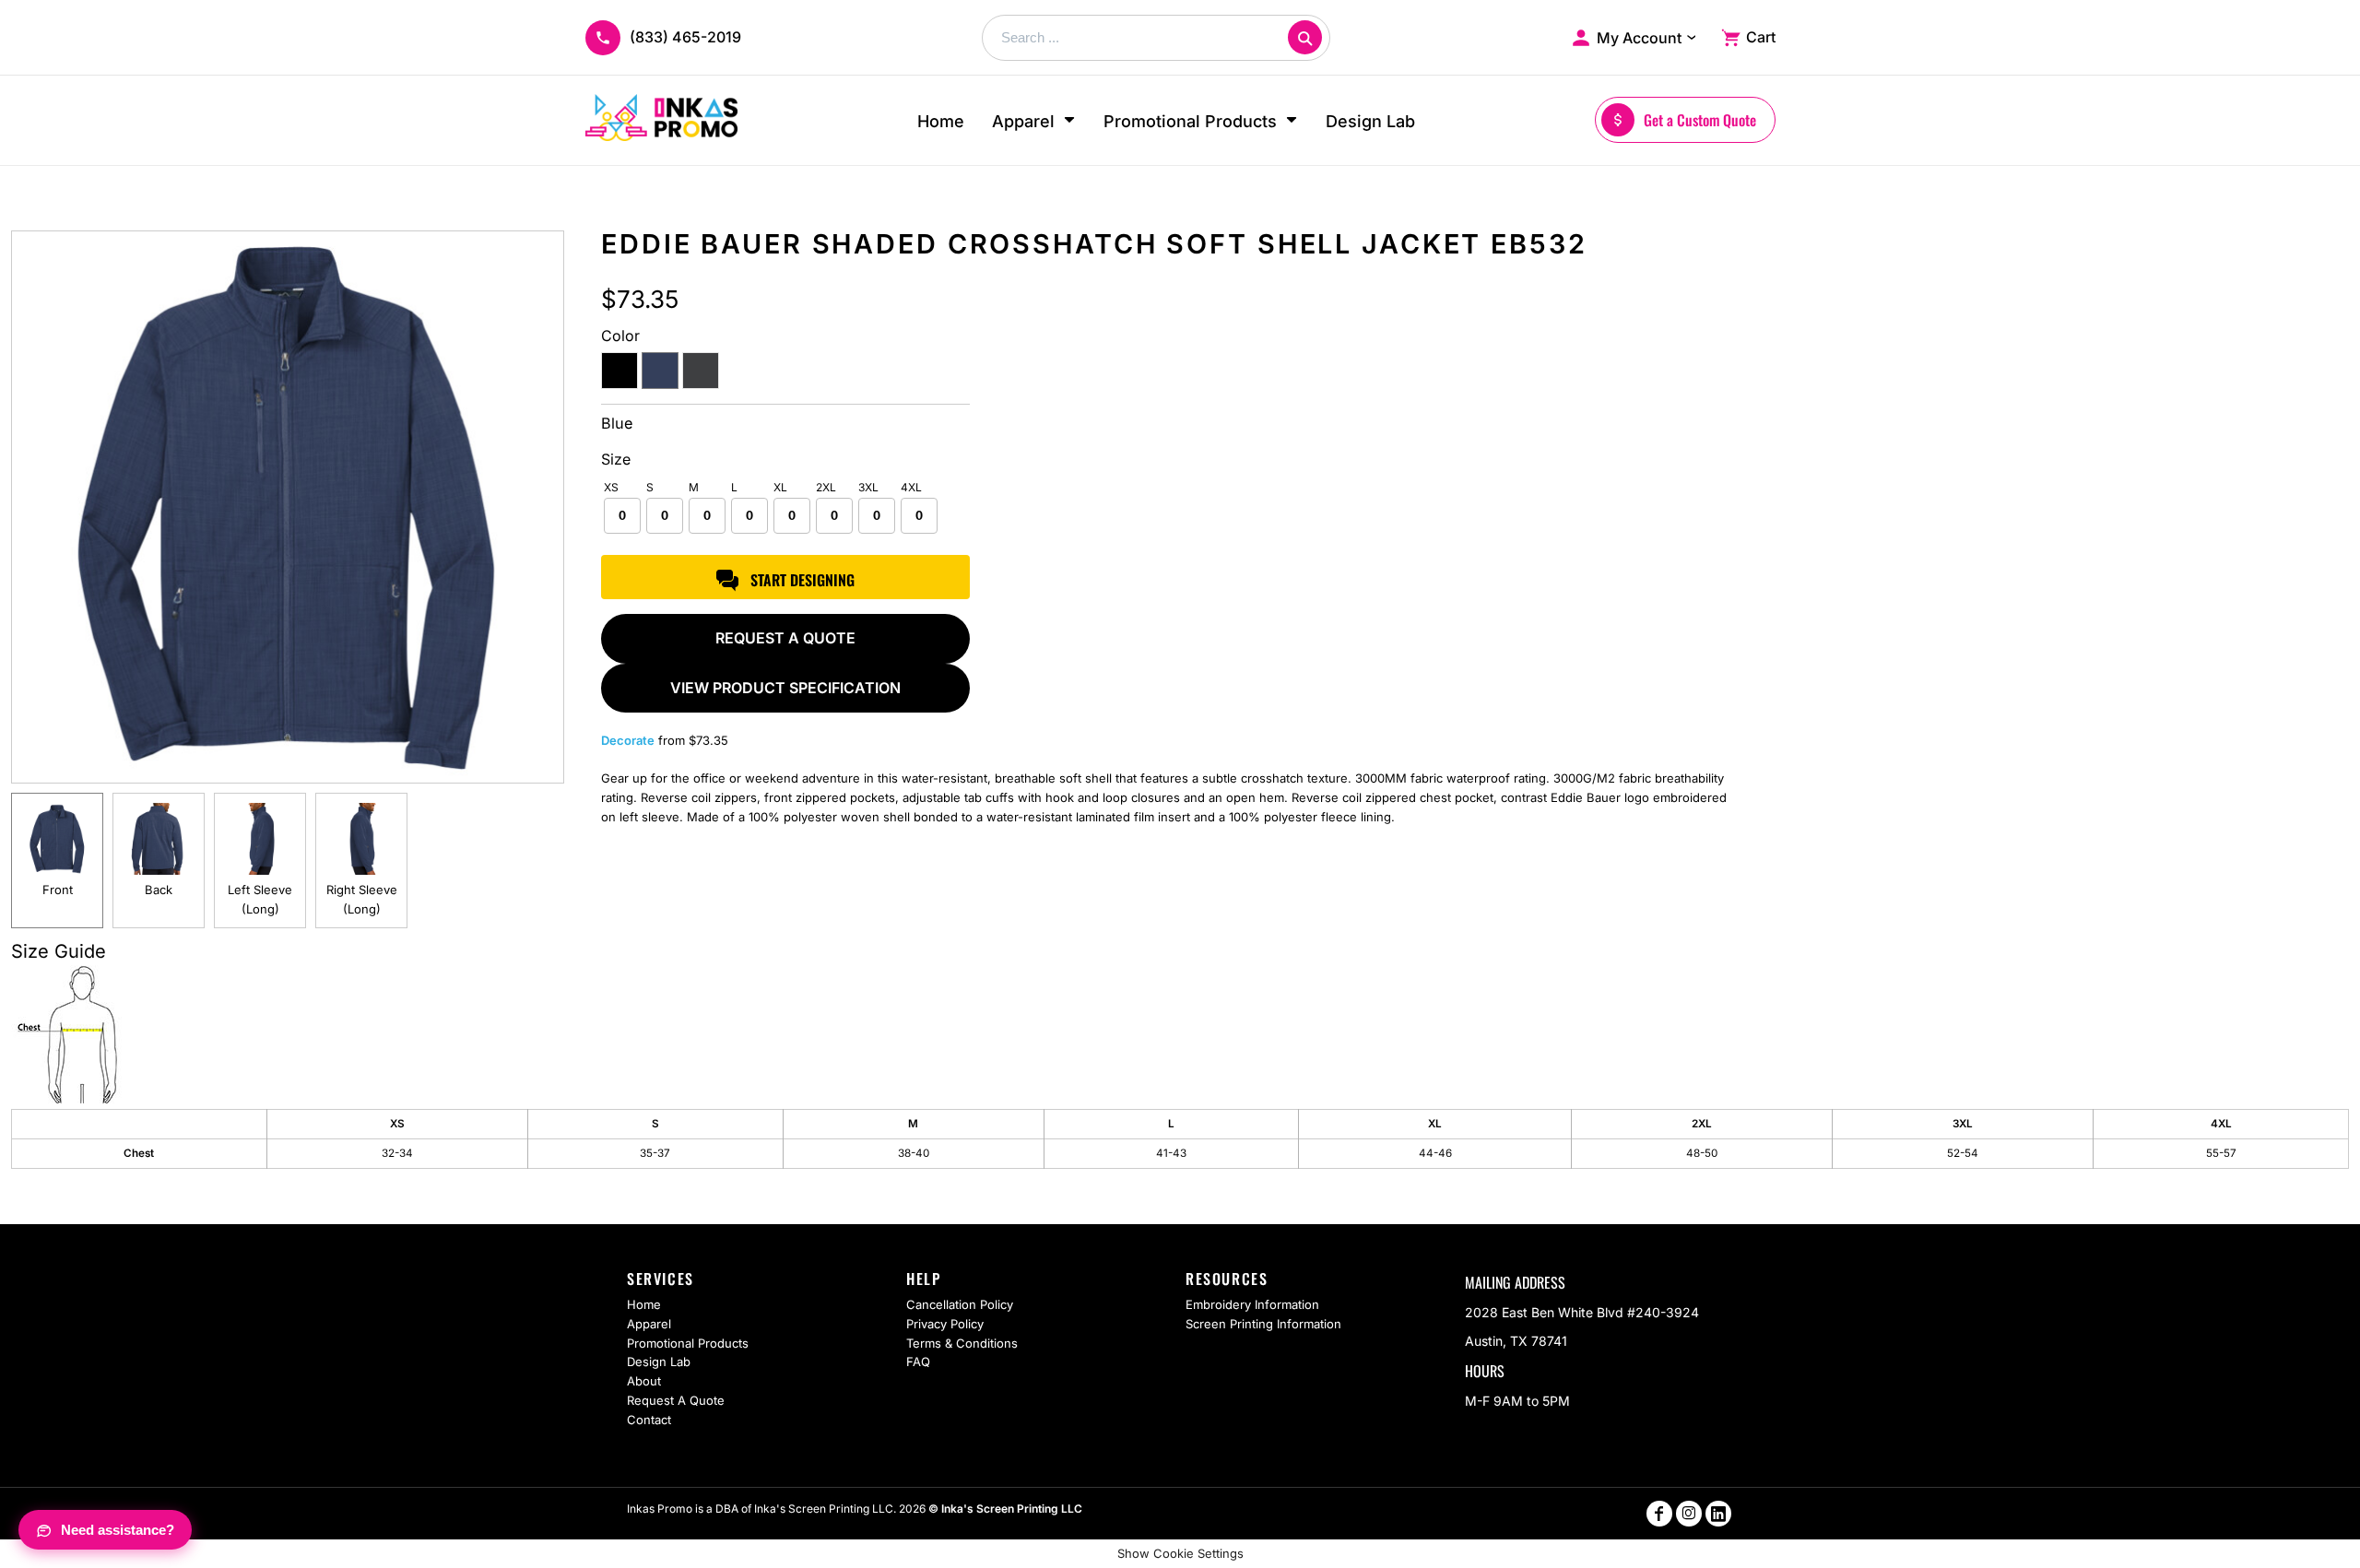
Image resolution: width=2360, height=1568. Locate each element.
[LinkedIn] (1718, 1514)
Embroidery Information (1252, 1304)
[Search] (1305, 37)
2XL (826, 487)
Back (159, 890)
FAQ (918, 1362)
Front (58, 890)
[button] (1034, 120)
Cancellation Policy (960, 1304)
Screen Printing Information (1263, 1324)
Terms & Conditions (962, 1343)
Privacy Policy (945, 1324)
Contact (649, 1420)
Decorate (628, 740)
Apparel (649, 1324)
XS (611, 487)
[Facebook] (1659, 1514)
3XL (868, 487)
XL (780, 487)
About (644, 1381)
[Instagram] (1689, 1514)
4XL (911, 487)
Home (644, 1304)
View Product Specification (785, 688)
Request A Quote (676, 1400)
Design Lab (659, 1362)
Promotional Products (688, 1343)
